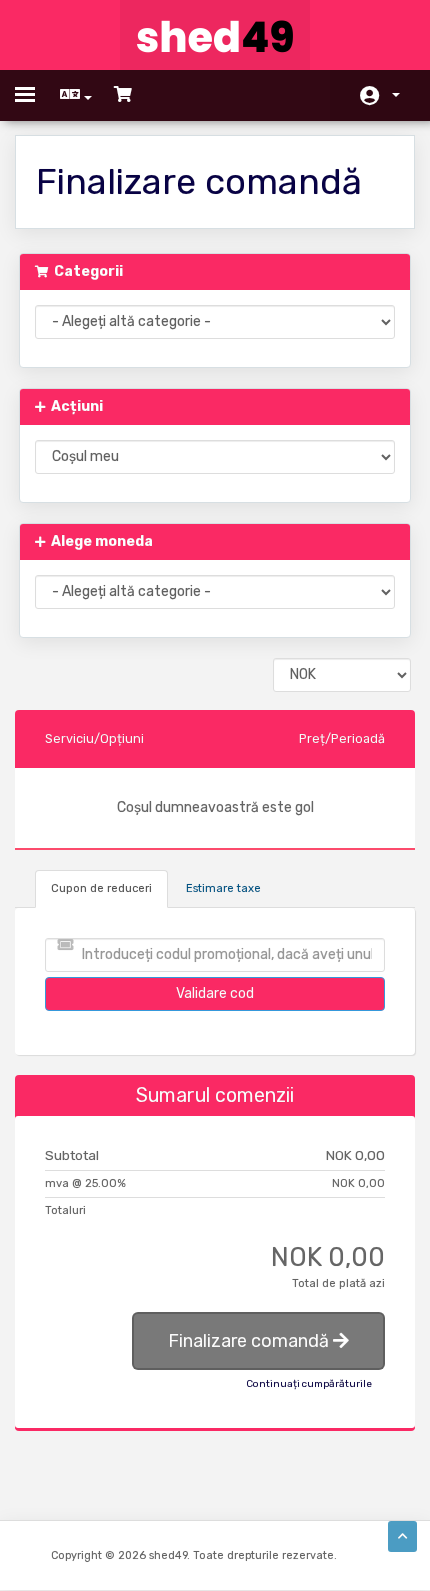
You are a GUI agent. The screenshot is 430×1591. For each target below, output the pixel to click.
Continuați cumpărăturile (309, 1384)
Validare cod (215, 993)
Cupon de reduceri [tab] (101, 888)
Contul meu (380, 95)
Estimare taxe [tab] (223, 888)
